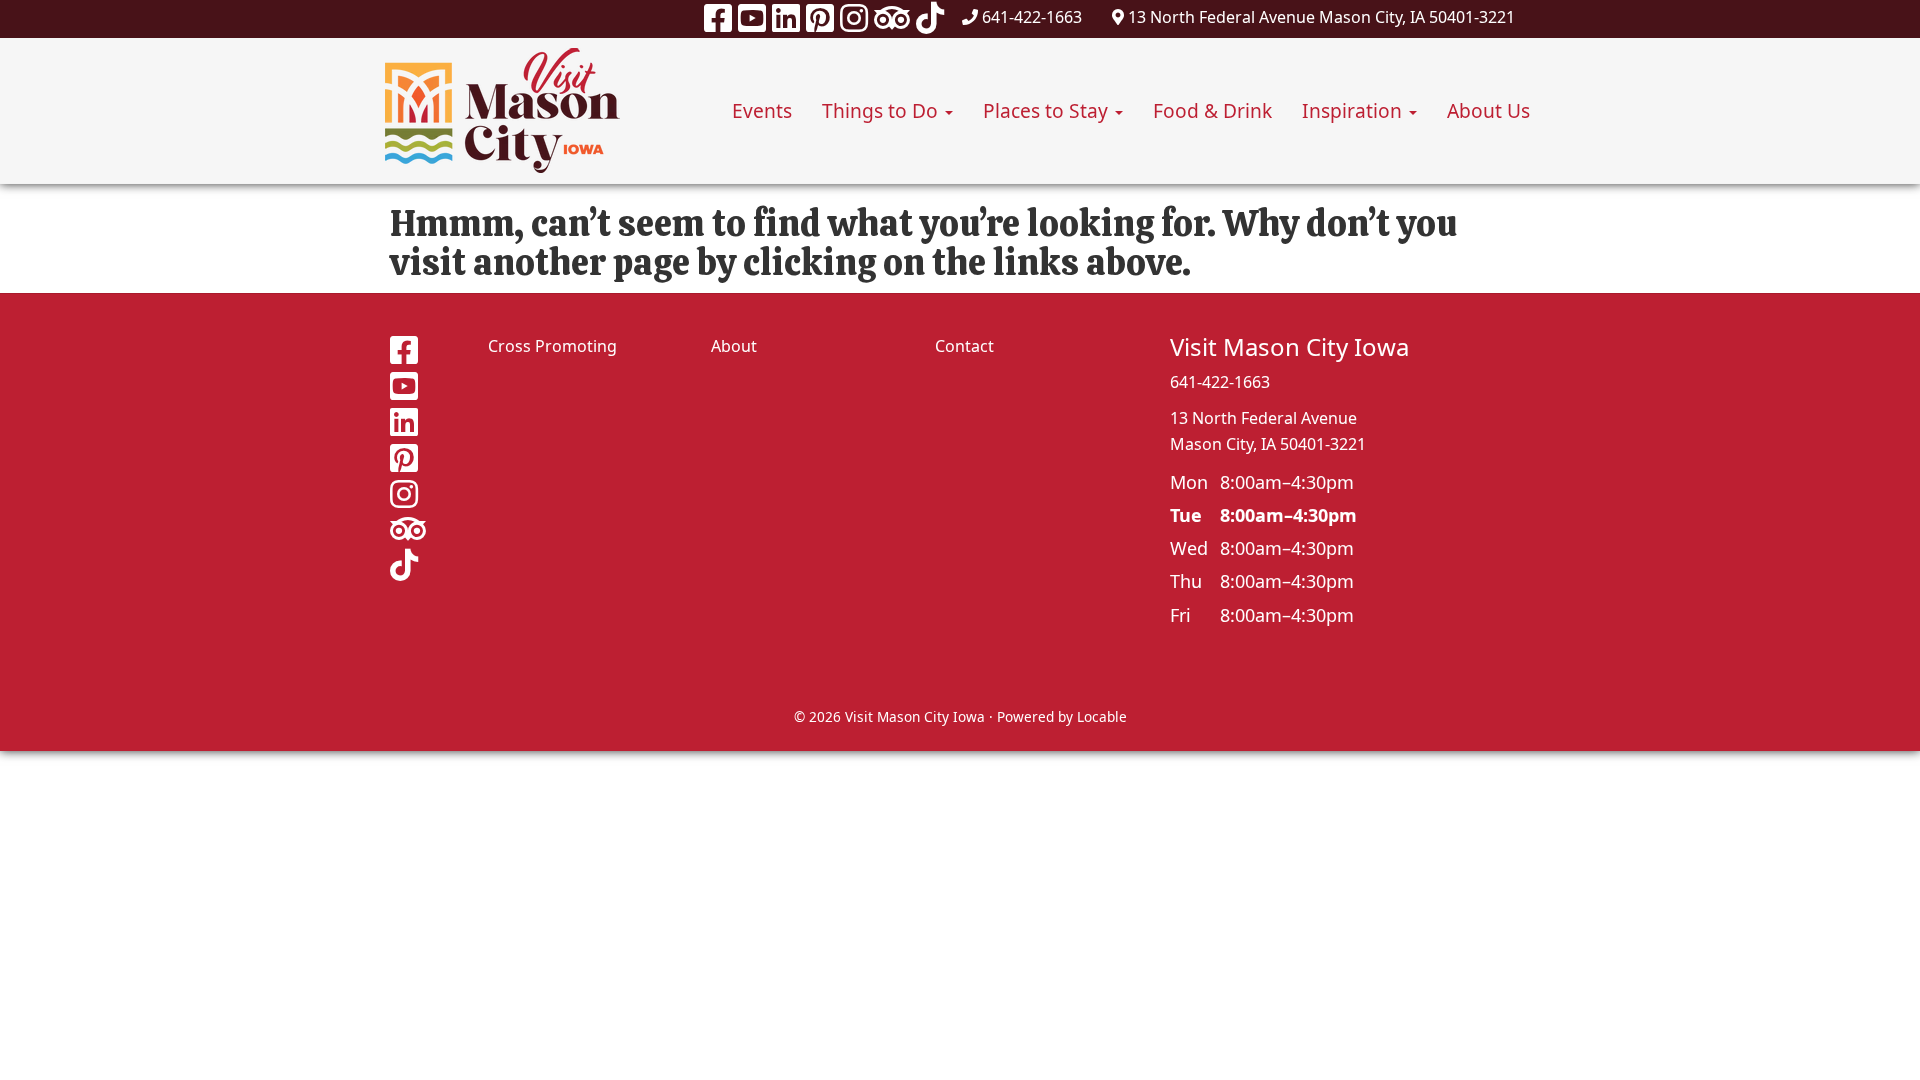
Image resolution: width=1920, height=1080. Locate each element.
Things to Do (882, 110)
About (734, 346)
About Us (1488, 110)
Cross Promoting (552, 346)
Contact (964, 346)
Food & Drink (1212, 110)
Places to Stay (1048, 110)
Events (762, 110)
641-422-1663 (1032, 17)
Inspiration (1354, 110)
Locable (1102, 716)
